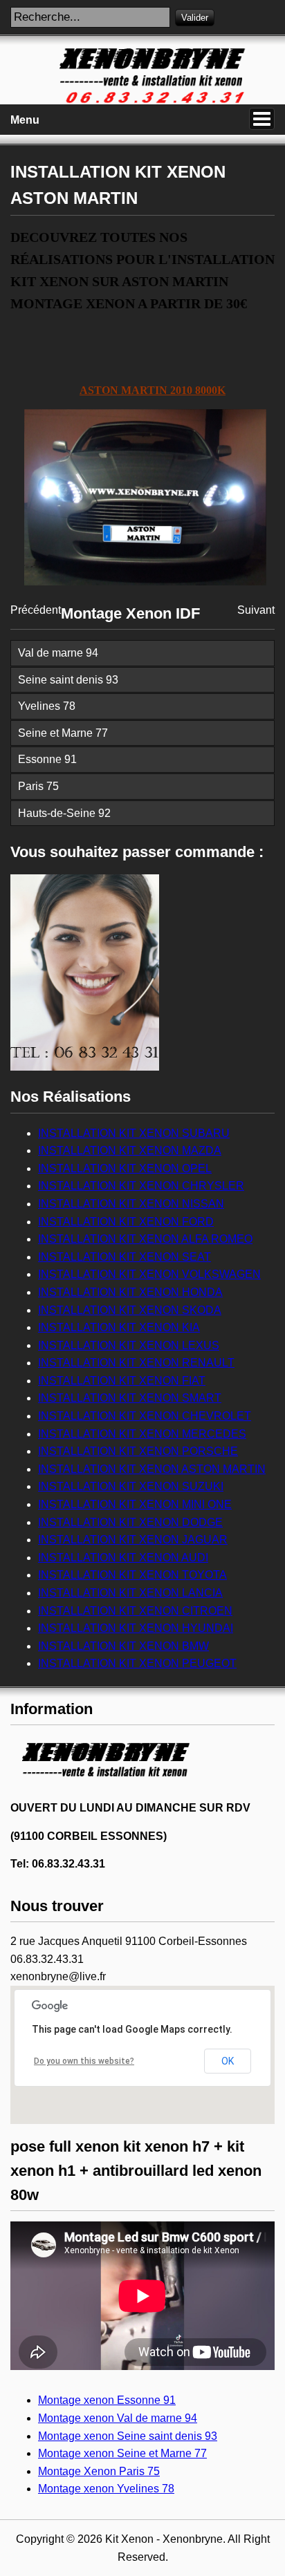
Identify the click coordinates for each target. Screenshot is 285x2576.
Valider (195, 18)
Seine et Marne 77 (63, 733)
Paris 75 (38, 786)
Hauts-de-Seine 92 (64, 813)
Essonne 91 (47, 759)
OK (228, 2061)
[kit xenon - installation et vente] (142, 101)
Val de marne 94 (58, 653)
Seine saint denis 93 (68, 680)
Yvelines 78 (47, 706)
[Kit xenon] (104, 1785)
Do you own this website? (84, 2061)
